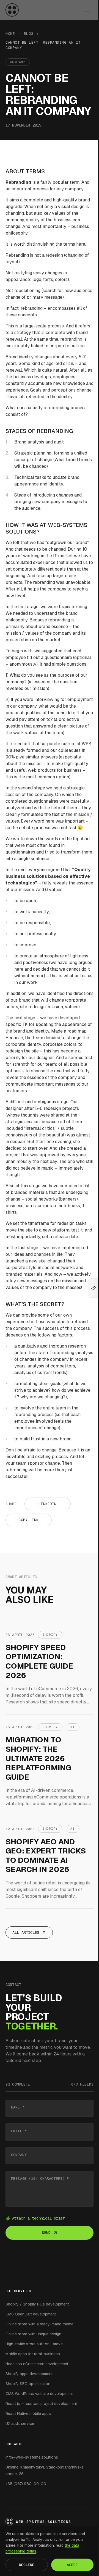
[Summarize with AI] (94, 1288)
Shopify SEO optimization (28, 2384)
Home (10, 34)
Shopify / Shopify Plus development (37, 2304)
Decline (27, 2565)
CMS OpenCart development (31, 2314)
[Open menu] (87, 10)
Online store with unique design (33, 2334)
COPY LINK (28, 1520)
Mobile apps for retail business (33, 2354)
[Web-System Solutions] (12, 10)
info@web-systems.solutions (32, 2457)
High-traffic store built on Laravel (35, 2344)
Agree (72, 2565)
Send (46, 2233)
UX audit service (20, 2423)
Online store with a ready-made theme (39, 2324)
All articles (26, 1932)
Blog (29, 34)
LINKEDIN (47, 1504)
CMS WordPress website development (39, 2394)
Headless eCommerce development (37, 2364)
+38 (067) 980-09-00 (26, 2484)
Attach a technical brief (38, 2218)
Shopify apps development (29, 2374)
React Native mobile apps (28, 2414)
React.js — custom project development (41, 2404)
